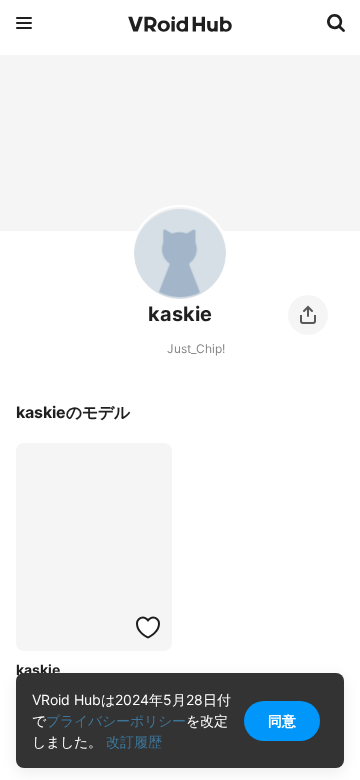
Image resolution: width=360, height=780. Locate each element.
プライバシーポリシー (116, 720)
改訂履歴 (134, 741)
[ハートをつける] (148, 627)
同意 (282, 720)
